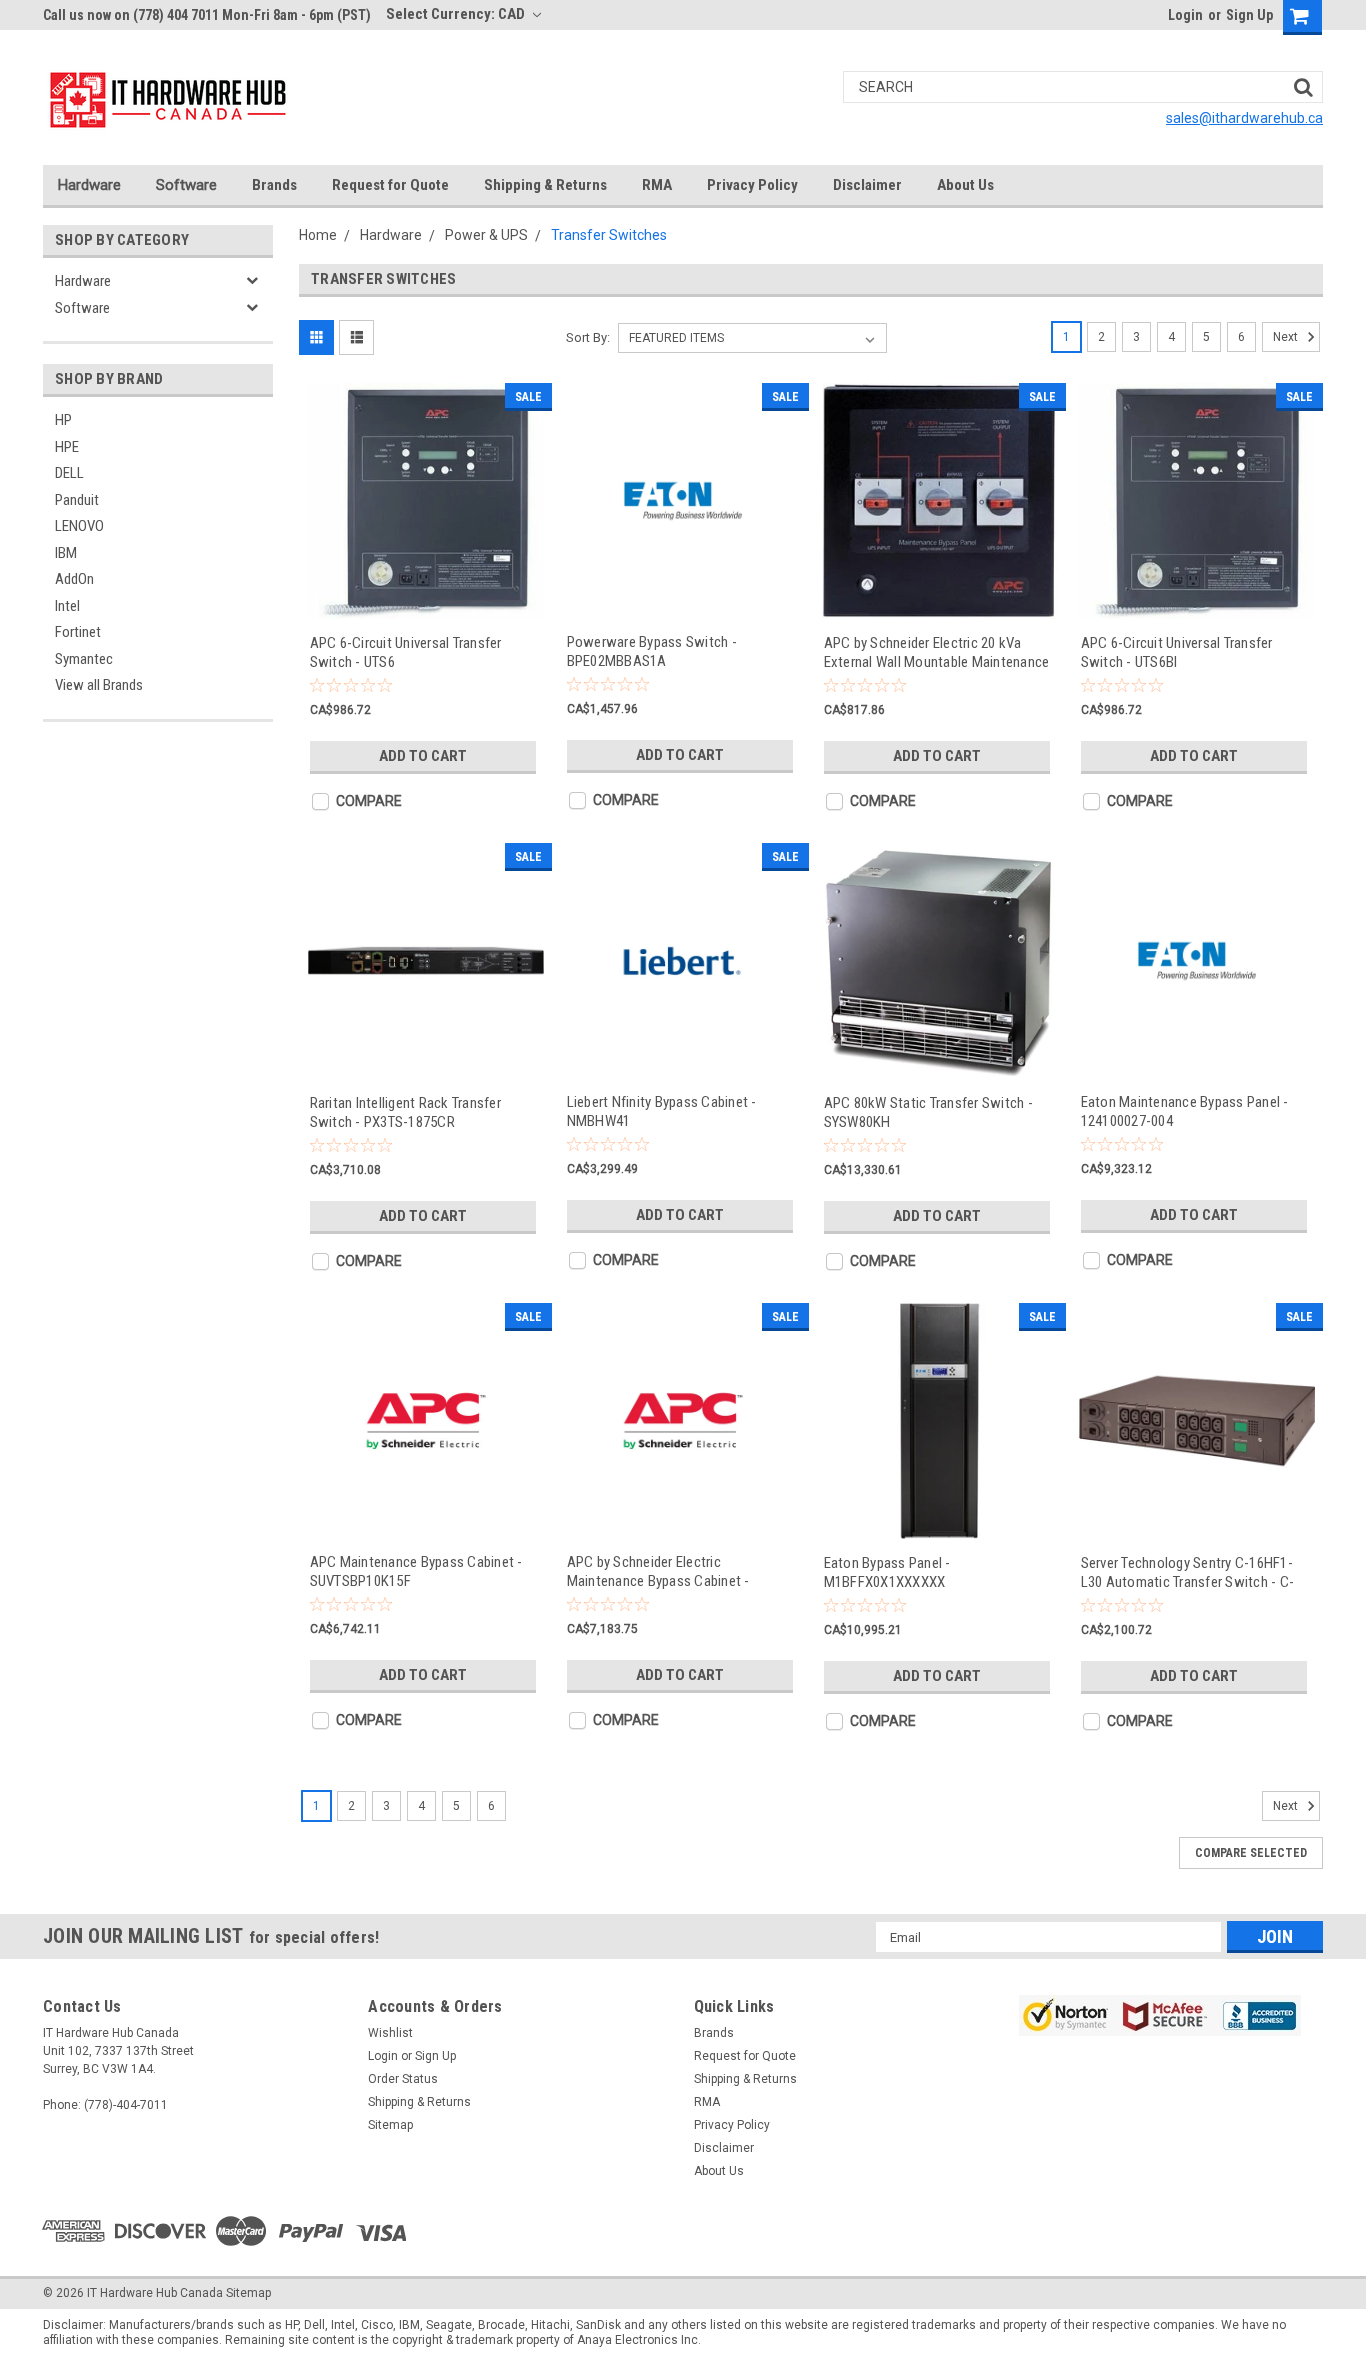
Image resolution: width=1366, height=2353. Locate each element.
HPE (67, 447)
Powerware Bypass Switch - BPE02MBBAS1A (652, 651)
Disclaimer (867, 185)
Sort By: (588, 337)
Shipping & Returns (545, 185)
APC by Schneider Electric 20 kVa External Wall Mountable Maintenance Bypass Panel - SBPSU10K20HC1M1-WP (937, 652)
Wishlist (390, 2033)
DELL (69, 473)
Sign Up (1249, 15)
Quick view (426, 600)
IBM (66, 553)
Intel (67, 606)
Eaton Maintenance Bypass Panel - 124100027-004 (1185, 1111)
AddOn (74, 579)
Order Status (403, 2079)
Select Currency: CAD (457, 14)
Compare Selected (1251, 1853)
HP (63, 420)
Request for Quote (390, 185)
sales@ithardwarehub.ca (1244, 118)
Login (1185, 15)
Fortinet (78, 632)
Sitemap (390, 2125)
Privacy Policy (752, 185)
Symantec (84, 659)
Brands (274, 185)
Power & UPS (486, 235)
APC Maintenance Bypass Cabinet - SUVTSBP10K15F (416, 1571)
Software (186, 185)
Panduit (77, 500)
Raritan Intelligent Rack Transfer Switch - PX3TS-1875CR (405, 1112)
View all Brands (99, 685)
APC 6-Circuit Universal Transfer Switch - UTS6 (406, 652)
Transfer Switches (609, 235)
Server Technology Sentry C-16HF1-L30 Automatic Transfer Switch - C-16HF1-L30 (1188, 1572)
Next (1287, 337)
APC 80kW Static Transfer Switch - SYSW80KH (928, 1112)
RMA (657, 185)
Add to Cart (423, 756)
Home (318, 235)
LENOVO (79, 526)
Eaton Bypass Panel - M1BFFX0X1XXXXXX (887, 1572)
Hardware (89, 185)
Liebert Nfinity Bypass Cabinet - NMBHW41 (662, 1111)
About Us (965, 185)
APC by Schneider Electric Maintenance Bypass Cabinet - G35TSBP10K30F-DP (658, 1571)
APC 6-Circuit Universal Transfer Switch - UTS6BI (1177, 652)
